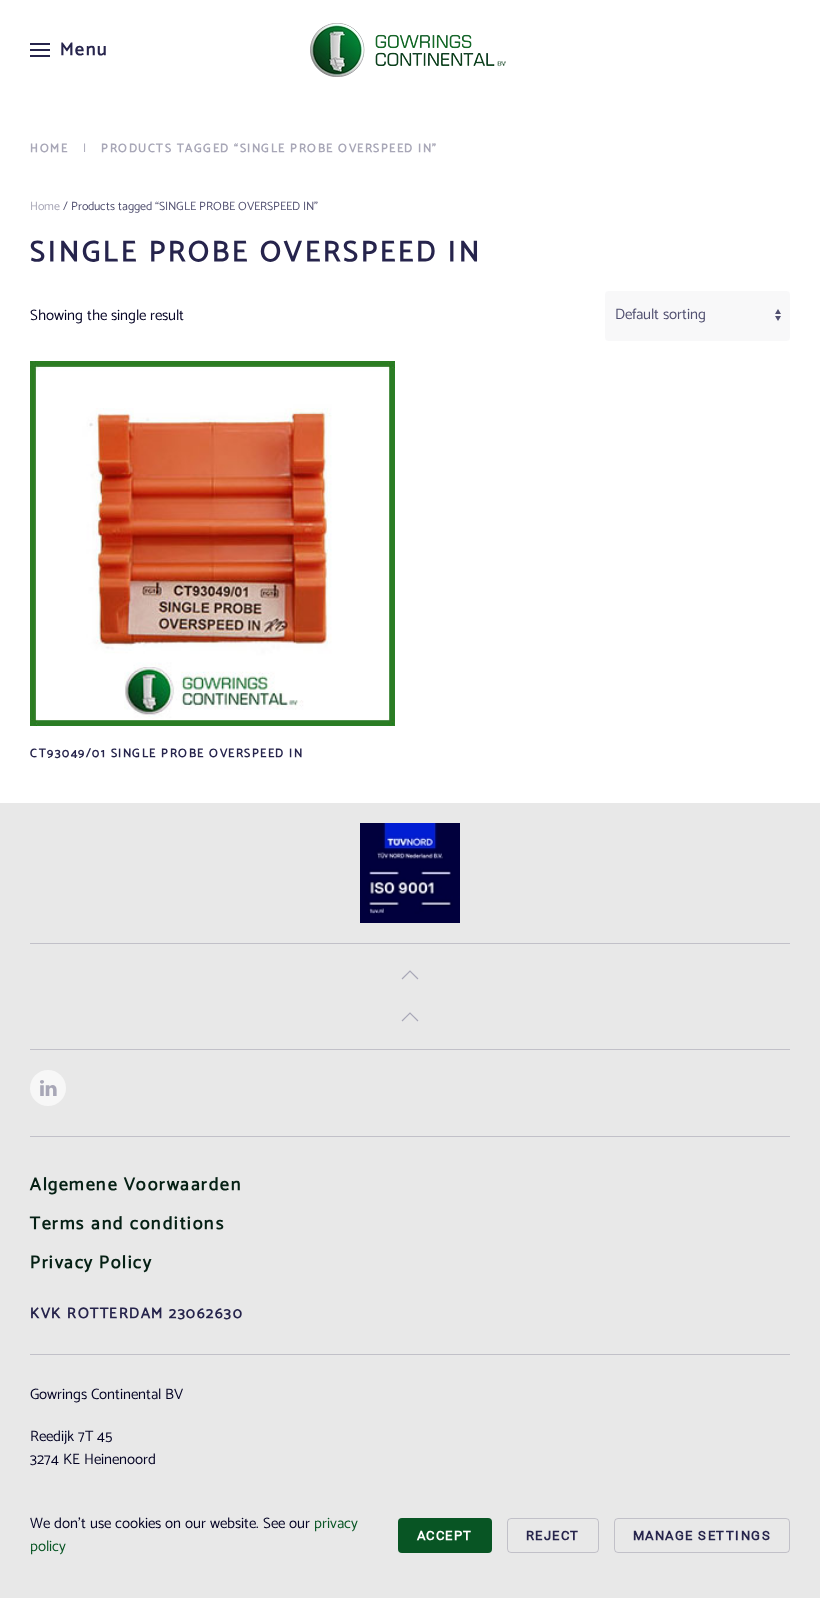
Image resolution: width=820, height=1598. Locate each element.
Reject (553, 1535)
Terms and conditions (127, 1224)
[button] (69, 50)
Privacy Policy (91, 1263)
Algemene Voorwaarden (136, 1185)
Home (45, 206)
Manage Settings (702, 1535)
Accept (445, 1535)
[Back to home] (410, 50)
